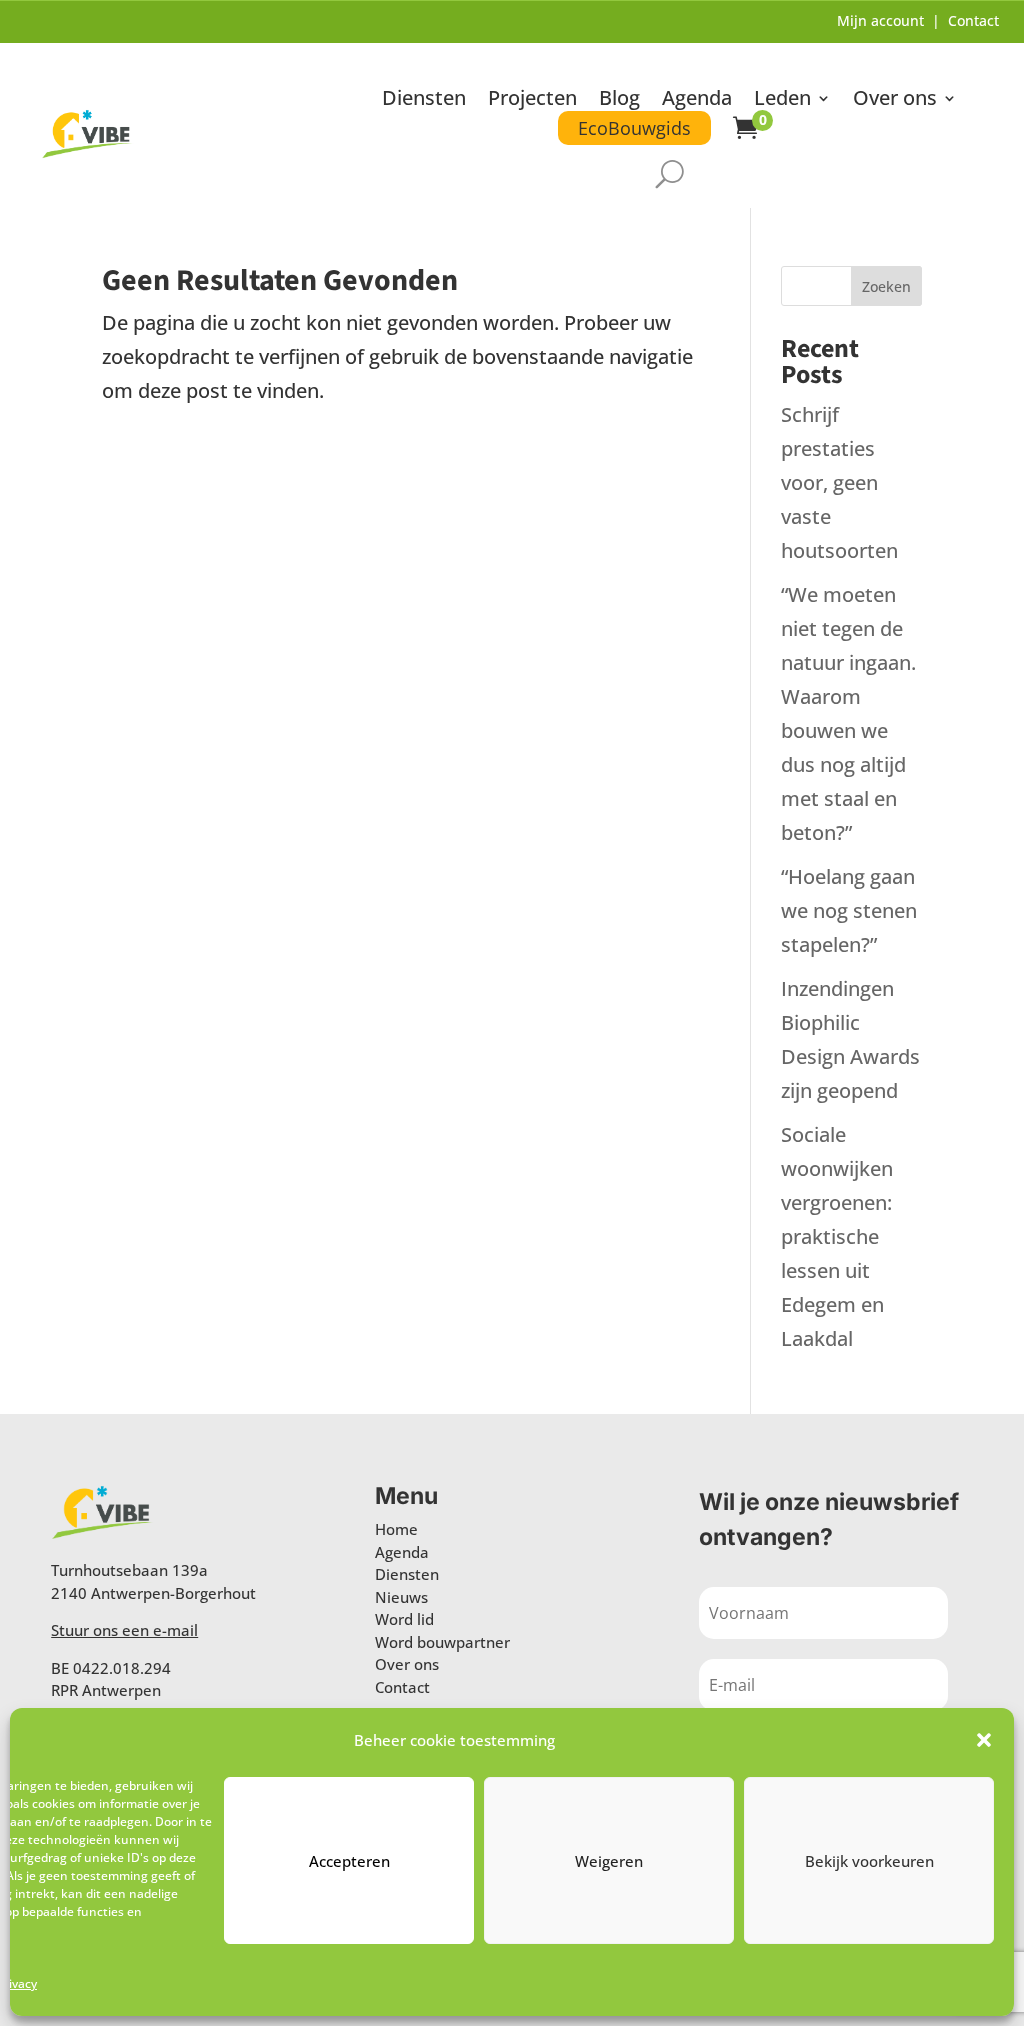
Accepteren (349, 1861)
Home (396, 1529)
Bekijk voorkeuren (869, 1861)
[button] (984, 1740)
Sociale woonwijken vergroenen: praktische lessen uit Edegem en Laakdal (837, 1236)
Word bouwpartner (442, 1642)
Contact (973, 20)
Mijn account (880, 20)
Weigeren (609, 1861)
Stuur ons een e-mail (124, 1630)
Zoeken (886, 286)
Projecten (532, 101)
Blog (619, 101)
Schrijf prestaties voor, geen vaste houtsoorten (839, 482)
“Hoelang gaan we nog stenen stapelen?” (849, 910)
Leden (782, 101)
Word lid (404, 1619)
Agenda (697, 101)
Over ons (895, 101)
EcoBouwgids (634, 128)
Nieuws (401, 1597)
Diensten (424, 101)
